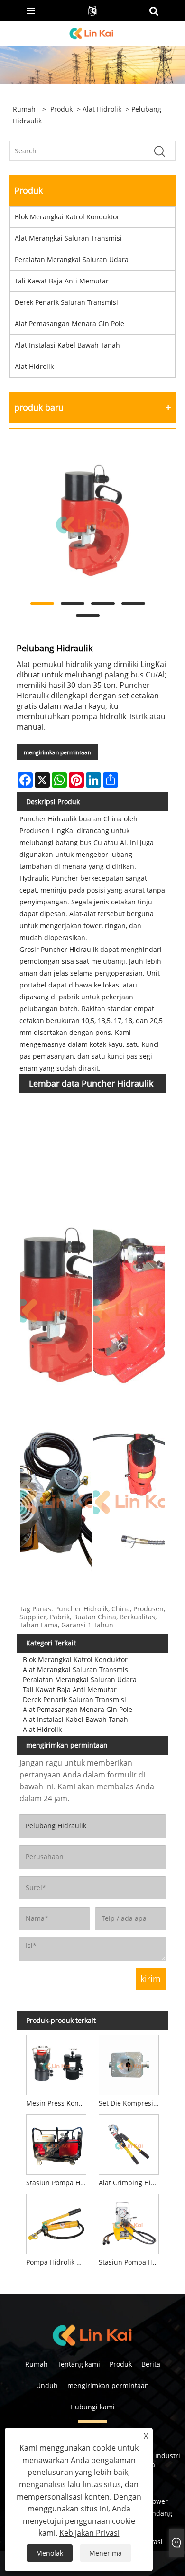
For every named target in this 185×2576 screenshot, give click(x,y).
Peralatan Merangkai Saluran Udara (72, 259)
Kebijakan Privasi (89, 2533)
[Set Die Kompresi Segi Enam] (129, 2063)
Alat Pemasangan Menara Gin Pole (69, 324)
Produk (61, 109)
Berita (151, 2364)
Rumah (37, 2364)
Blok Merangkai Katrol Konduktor (67, 217)
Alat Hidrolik (102, 109)
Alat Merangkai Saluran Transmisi (68, 238)
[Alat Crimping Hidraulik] (129, 2143)
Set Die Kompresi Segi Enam (130, 2103)
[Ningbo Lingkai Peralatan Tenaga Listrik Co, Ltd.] (92, 33)
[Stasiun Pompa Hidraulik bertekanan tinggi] (56, 2143)
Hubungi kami (92, 2407)
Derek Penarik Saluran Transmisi (66, 302)
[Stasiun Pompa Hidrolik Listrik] (129, 2222)
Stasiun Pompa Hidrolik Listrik (130, 2262)
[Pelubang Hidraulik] (88, 522)
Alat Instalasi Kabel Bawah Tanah (67, 345)
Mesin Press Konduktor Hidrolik (58, 2103)
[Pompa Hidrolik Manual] (56, 2222)
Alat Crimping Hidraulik (130, 2183)
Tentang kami (79, 2364)
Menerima (106, 2553)
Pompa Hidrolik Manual (58, 2262)
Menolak (50, 2553)
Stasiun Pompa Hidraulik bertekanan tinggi (58, 2183)
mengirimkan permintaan (57, 752)
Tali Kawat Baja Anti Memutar (62, 281)
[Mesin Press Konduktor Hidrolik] (56, 2063)
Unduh (47, 2385)
